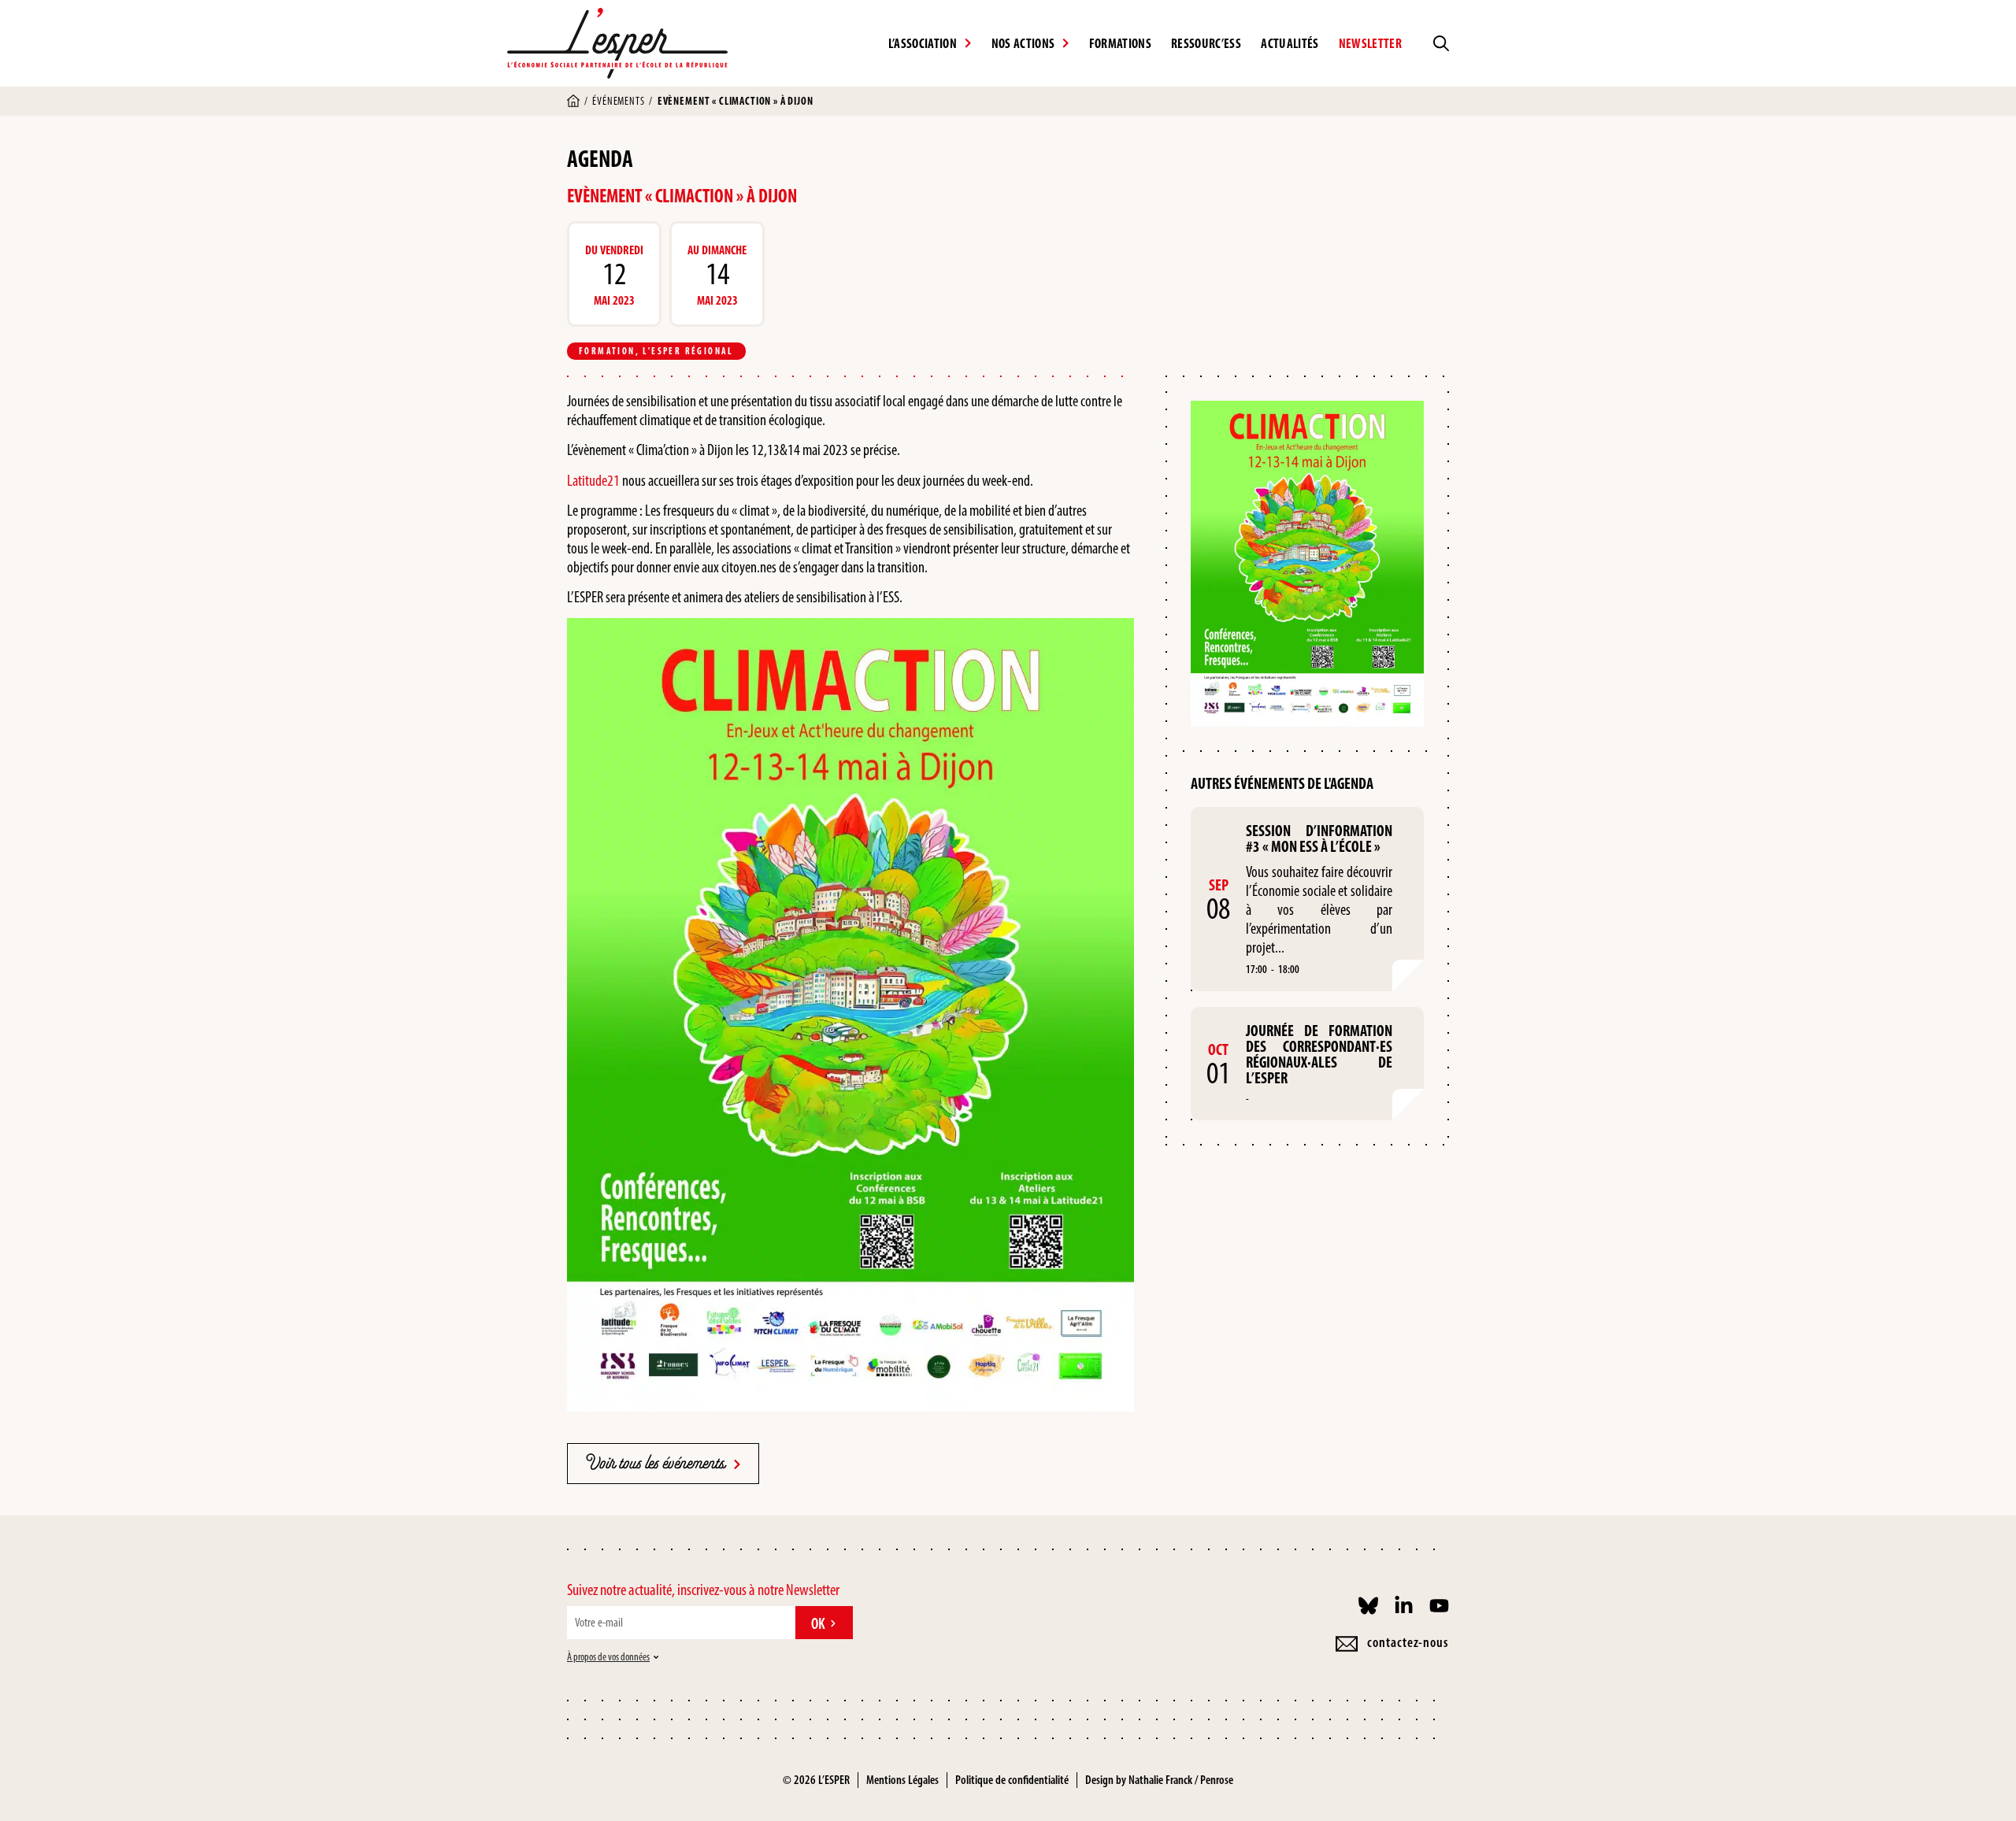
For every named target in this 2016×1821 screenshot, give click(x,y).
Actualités (1290, 43)
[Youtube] (1439, 1606)
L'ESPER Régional (688, 351)
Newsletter (1370, 43)
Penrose (1217, 1780)
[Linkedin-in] (1404, 1606)
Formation (607, 351)
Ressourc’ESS (1206, 43)
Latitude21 (593, 480)
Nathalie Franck (1160, 1780)
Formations (1120, 43)
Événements (618, 101)
